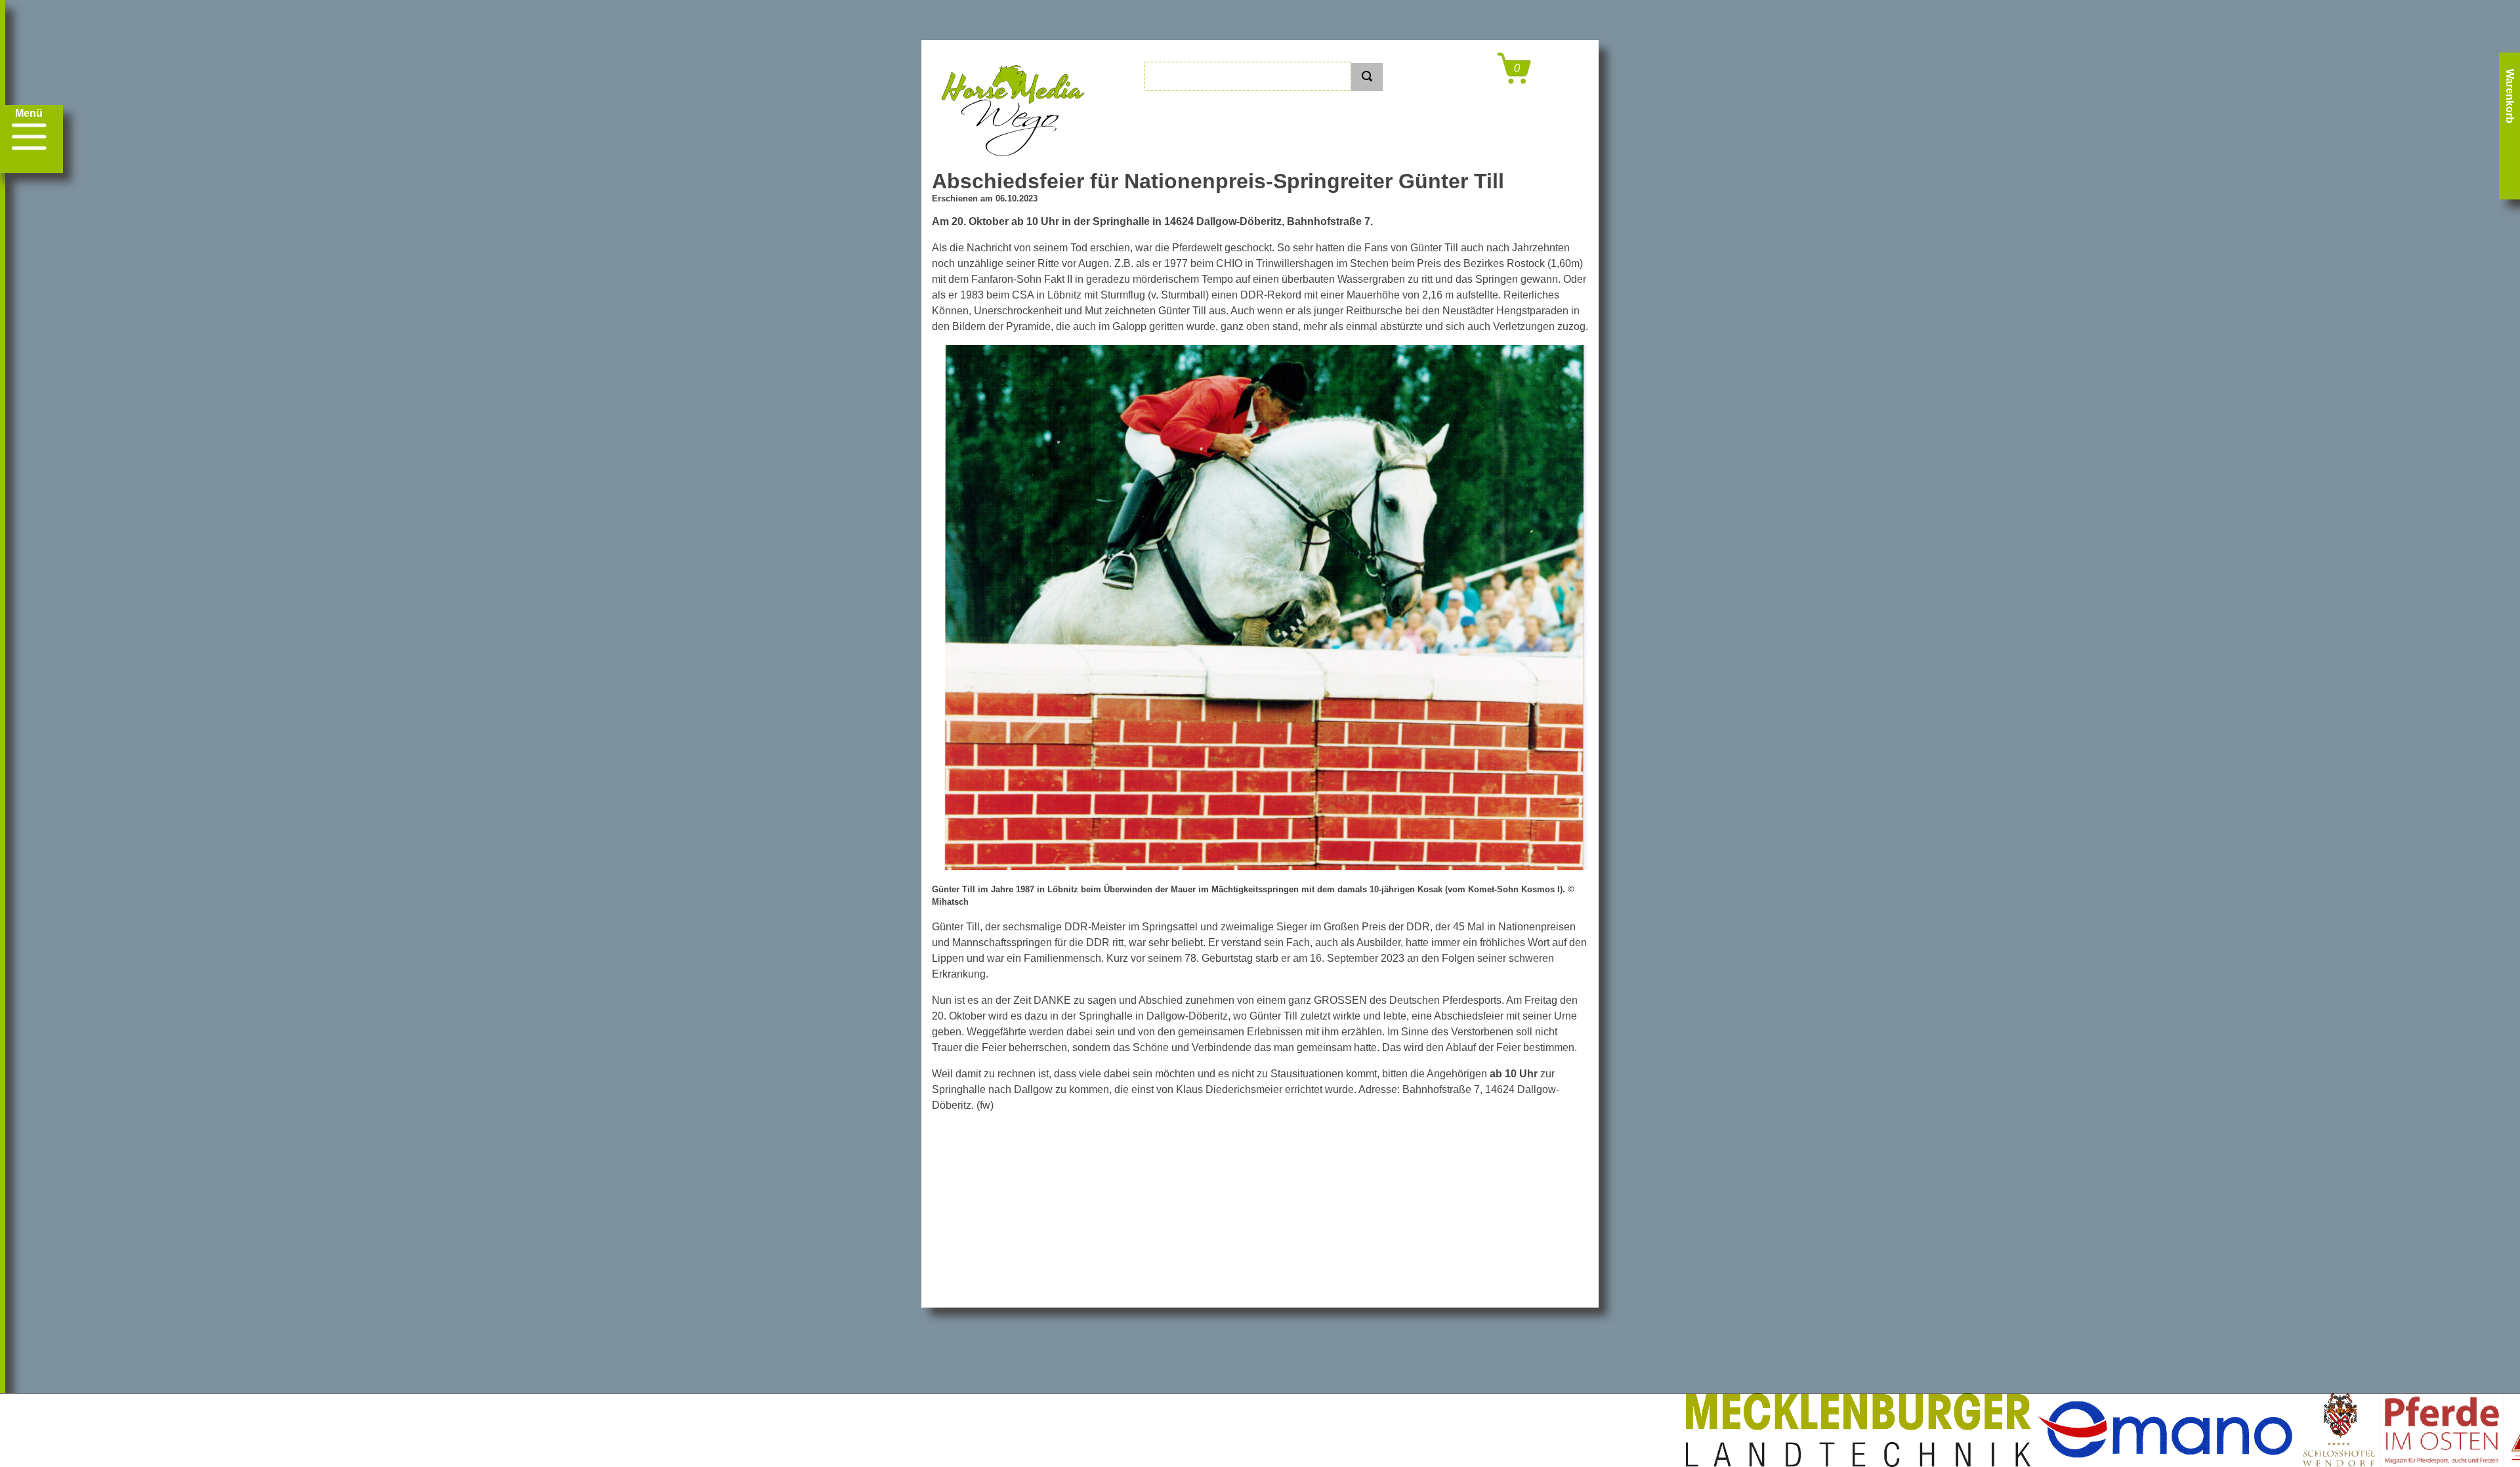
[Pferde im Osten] (2265, 1430)
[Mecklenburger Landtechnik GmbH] (1682, 1430)
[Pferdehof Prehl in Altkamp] (2398, 1430)
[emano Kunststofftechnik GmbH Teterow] (1990, 1430)
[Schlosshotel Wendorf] (2162, 1430)
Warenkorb (2510, 96)
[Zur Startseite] (1014, 163)
